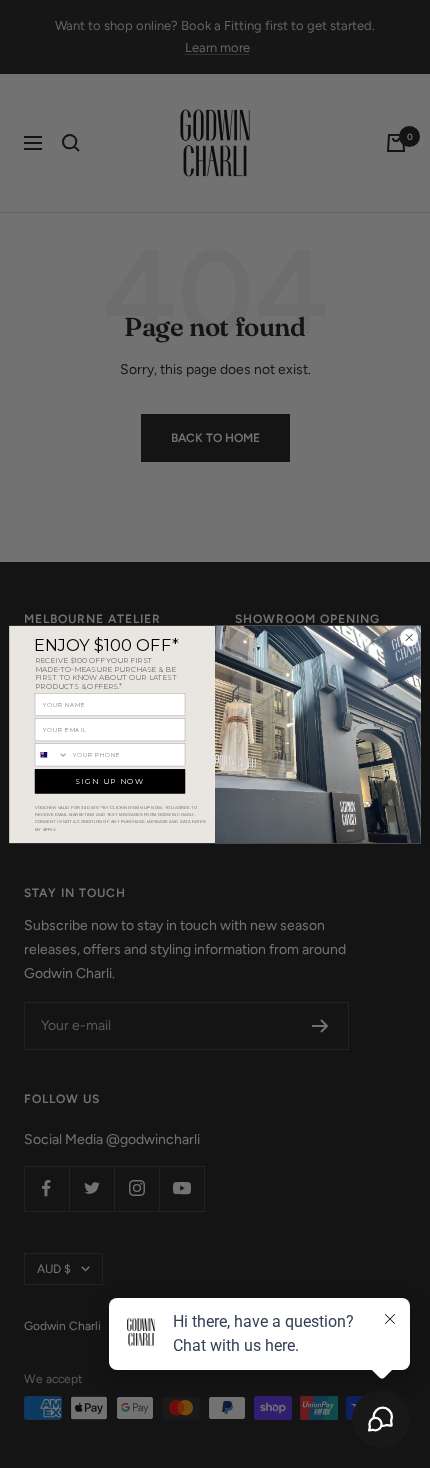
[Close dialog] (409, 637)
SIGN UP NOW (110, 780)
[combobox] (51, 754)
